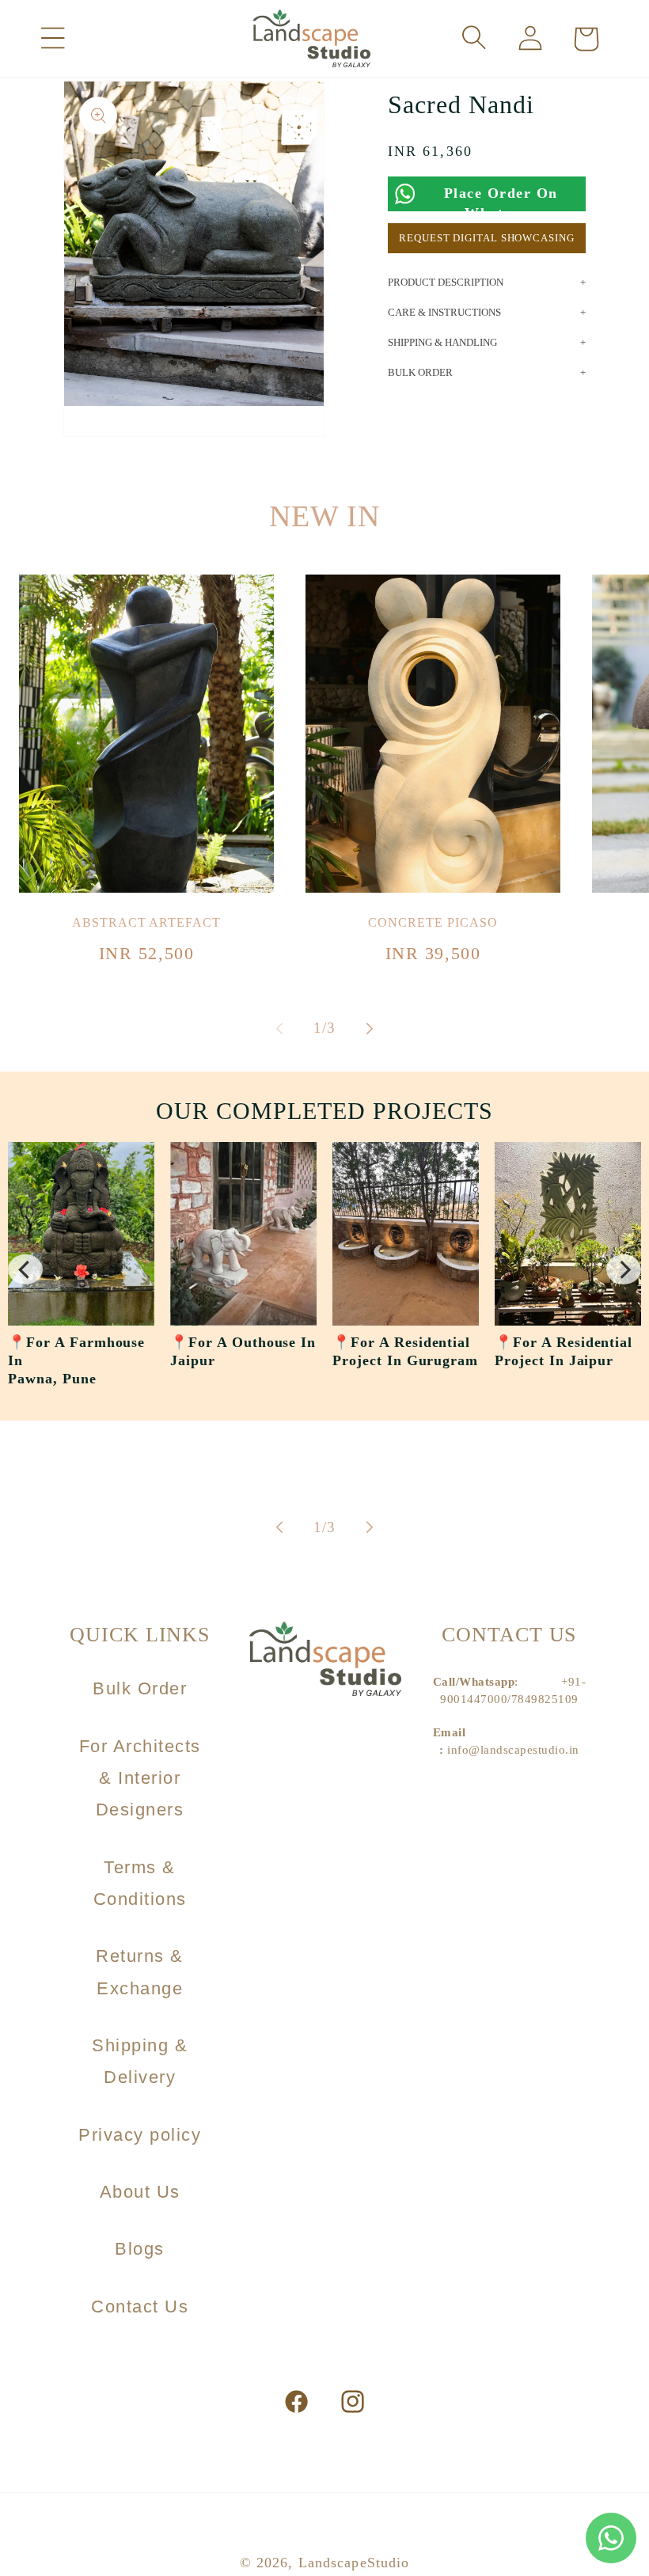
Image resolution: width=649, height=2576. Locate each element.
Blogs (140, 2249)
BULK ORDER (420, 372)
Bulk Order (140, 1688)
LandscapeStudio (354, 2563)
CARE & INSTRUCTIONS (444, 312)
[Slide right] (370, 1028)
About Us (140, 2192)
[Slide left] (279, 1028)
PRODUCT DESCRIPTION (446, 282)
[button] (53, 38)
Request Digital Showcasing (486, 238)
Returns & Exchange (140, 1972)
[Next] (624, 1269)
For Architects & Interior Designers (140, 1778)
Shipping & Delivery (140, 2061)
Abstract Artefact (146, 922)
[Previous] (25, 1269)
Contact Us (140, 2307)
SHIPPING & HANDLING (442, 342)
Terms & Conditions (140, 1883)
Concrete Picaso (433, 922)
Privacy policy (140, 2135)
